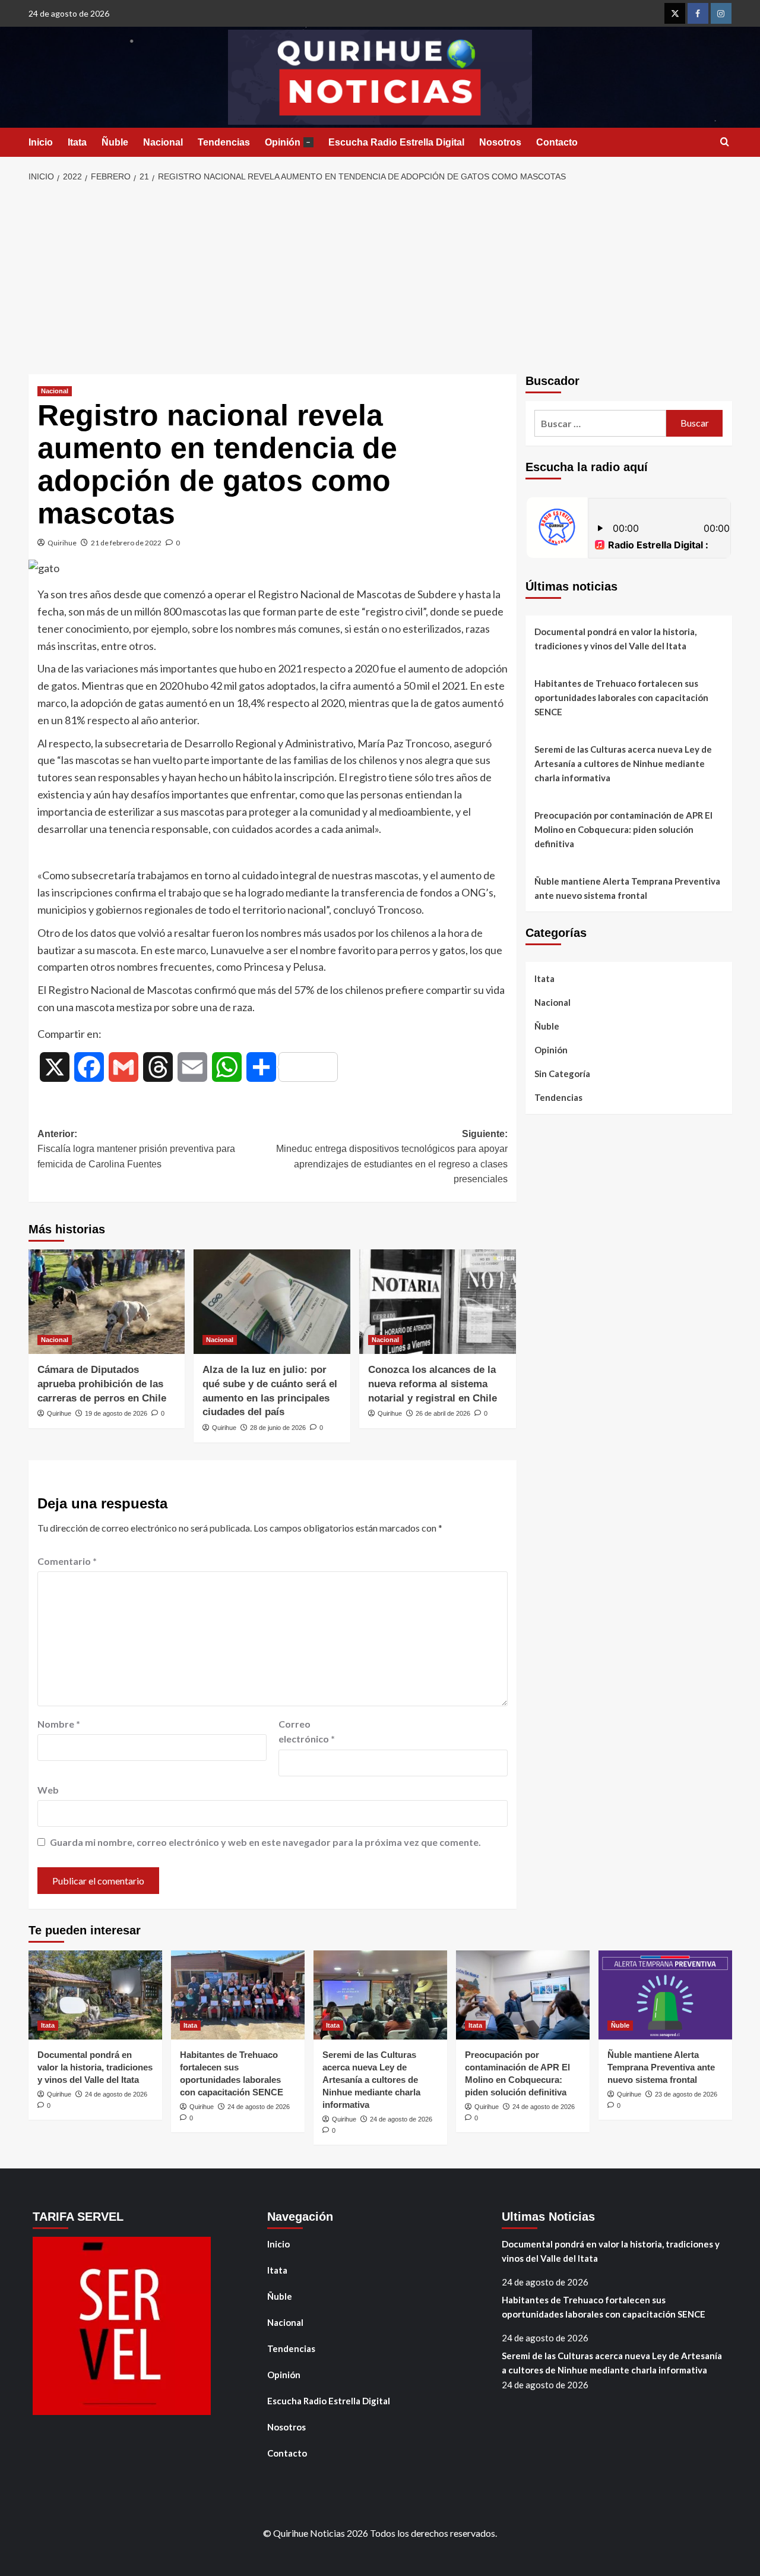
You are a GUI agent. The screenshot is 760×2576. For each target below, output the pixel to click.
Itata (77, 142)
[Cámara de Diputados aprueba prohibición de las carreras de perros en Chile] (107, 1302)
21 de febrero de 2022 (126, 543)
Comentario (67, 1561)
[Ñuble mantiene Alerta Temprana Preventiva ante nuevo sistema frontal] (665, 1995)
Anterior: (136, 1149)
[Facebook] (698, 13)
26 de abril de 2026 (443, 1413)
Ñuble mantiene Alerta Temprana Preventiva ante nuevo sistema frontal (627, 888)
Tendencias (224, 142)
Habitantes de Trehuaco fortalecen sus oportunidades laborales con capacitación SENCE (621, 697)
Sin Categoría (562, 1074)
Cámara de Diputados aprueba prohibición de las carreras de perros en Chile (102, 1384)
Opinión (288, 142)
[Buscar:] (601, 423)
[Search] (725, 142)
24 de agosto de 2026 (116, 2094)
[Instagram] (721, 13)
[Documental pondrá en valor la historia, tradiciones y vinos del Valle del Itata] (95, 1995)
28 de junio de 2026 (278, 1428)
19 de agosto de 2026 (116, 1413)
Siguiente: (392, 1157)
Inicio (41, 142)
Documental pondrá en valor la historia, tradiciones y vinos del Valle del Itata (615, 639)
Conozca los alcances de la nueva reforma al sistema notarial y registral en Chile (433, 1384)
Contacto (557, 142)
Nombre (59, 1724)
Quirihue (62, 543)
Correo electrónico (307, 1731)
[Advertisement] (380, 279)
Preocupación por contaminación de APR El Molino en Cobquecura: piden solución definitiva (623, 829)
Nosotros (500, 142)
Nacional (163, 142)
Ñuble (115, 142)
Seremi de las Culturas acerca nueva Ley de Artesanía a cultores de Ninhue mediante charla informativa (623, 763)
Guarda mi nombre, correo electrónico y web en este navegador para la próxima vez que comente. (265, 1842)
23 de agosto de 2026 (686, 2094)
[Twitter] (675, 13)
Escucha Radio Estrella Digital (396, 142)
